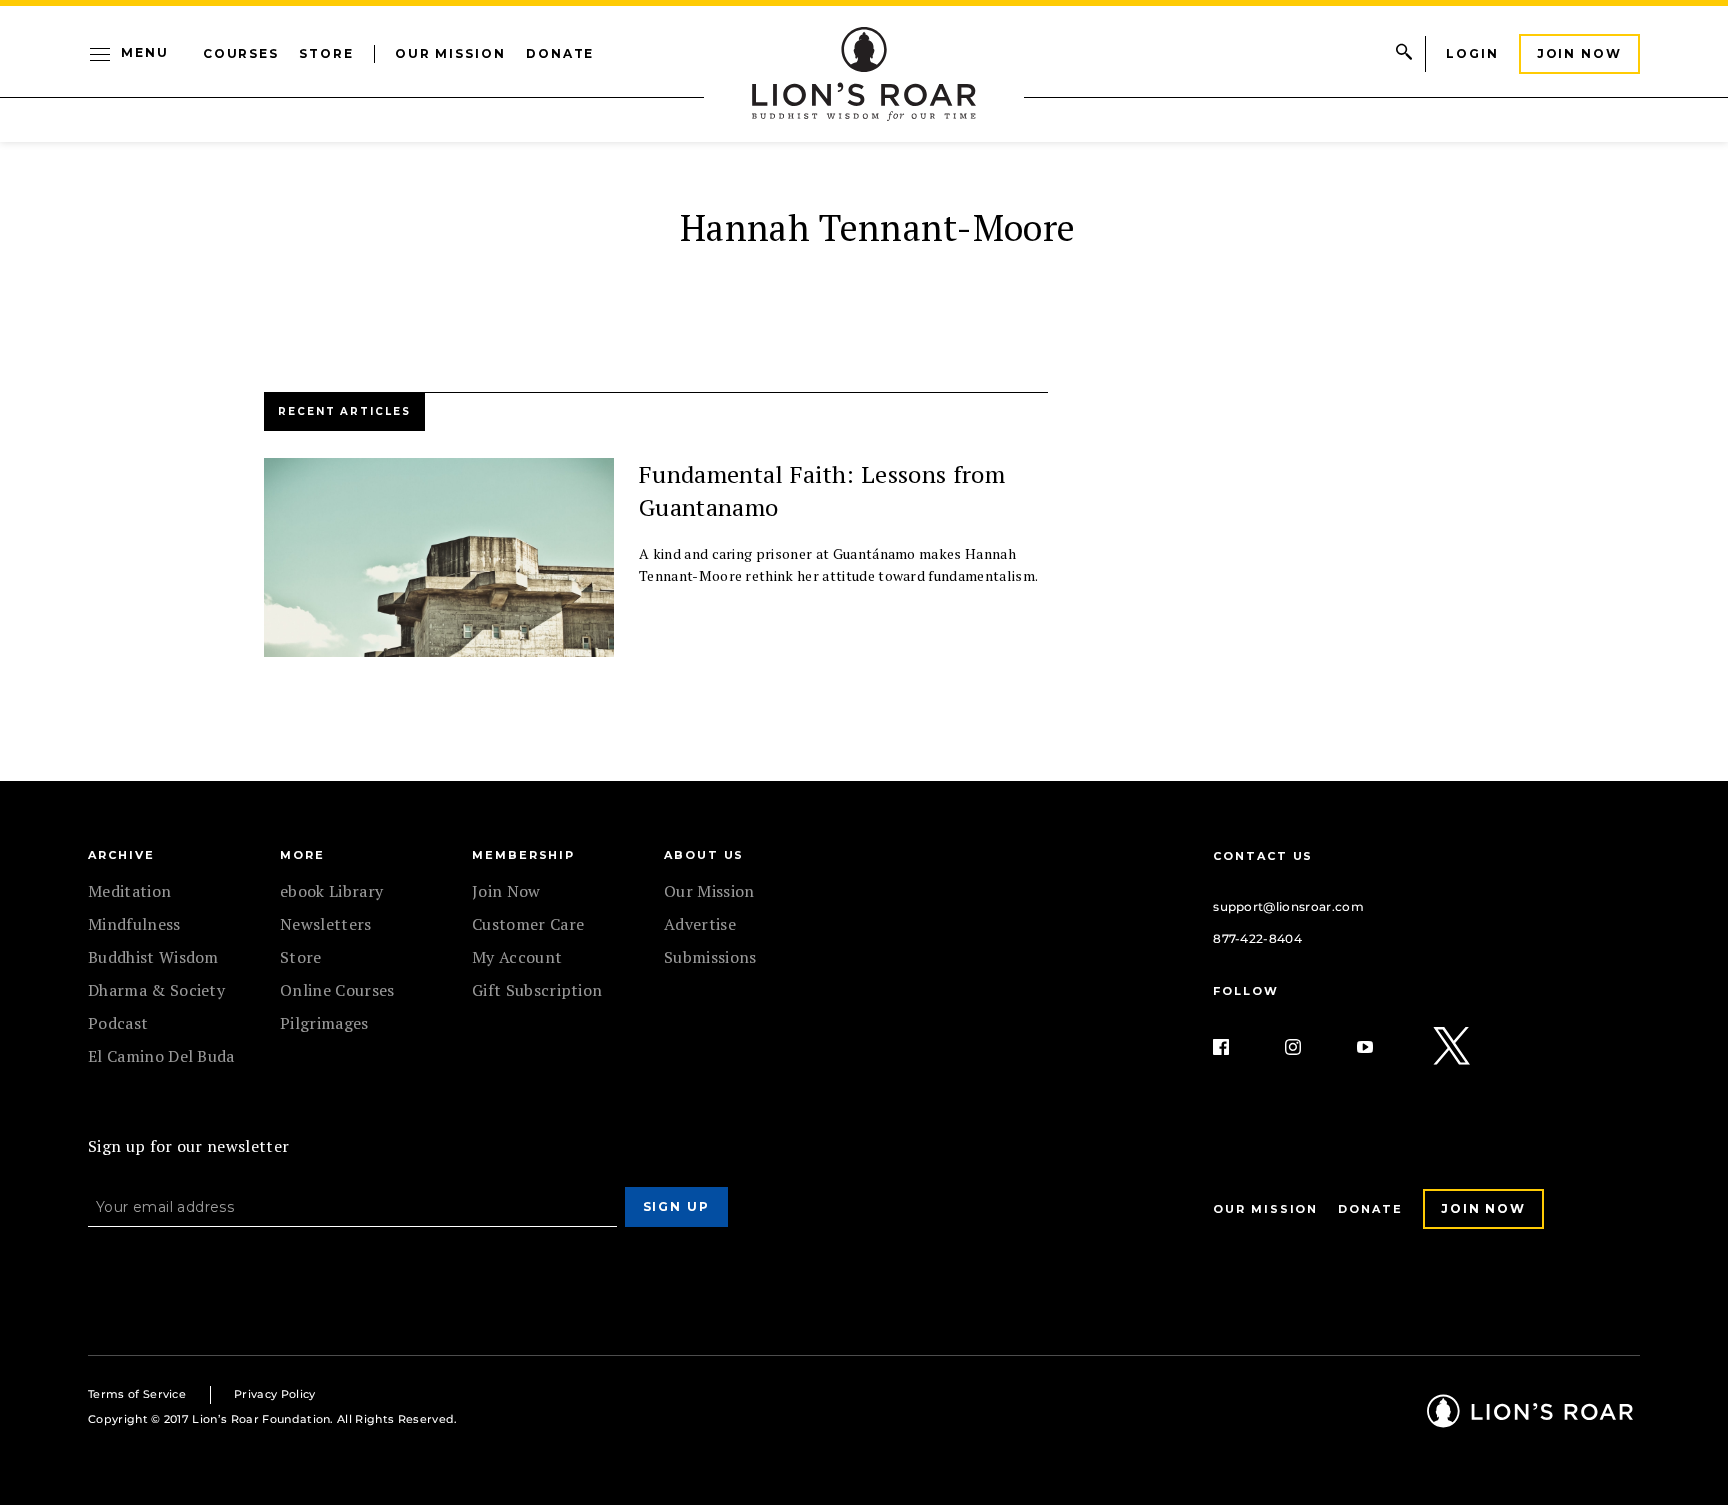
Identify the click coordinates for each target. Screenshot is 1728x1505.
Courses (241, 53)
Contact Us (1263, 856)
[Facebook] (1237, 1047)
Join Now (1579, 53)
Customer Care (528, 924)
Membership (523, 855)
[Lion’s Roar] (1530, 1420)
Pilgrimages (324, 1023)
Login (1472, 53)
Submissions (710, 957)
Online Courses (337, 990)
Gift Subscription (537, 990)
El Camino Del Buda (161, 1056)
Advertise (700, 924)
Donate (560, 53)
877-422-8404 (1257, 938)
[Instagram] (1309, 1047)
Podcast (118, 1023)
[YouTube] (1381, 1047)
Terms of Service (137, 1394)
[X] (1453, 1047)
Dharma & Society (156, 990)
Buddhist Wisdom (153, 957)
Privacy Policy (274, 1394)
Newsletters (326, 924)
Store (326, 53)
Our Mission (450, 53)
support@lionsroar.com (1288, 906)
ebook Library (331, 891)
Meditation (129, 891)
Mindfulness (134, 924)
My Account (517, 957)
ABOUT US (704, 855)
